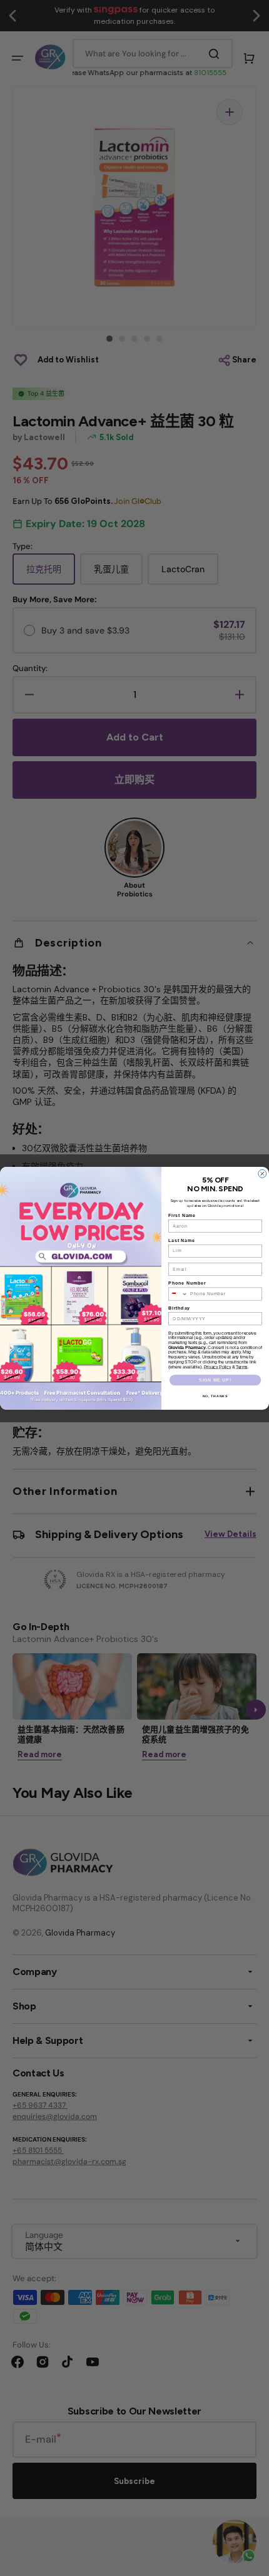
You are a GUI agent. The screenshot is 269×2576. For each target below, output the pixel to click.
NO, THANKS (216, 1396)
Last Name (182, 1240)
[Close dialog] (262, 1173)
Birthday (179, 1307)
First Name (182, 1215)
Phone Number (187, 1283)
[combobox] (178, 1294)
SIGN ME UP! (215, 1379)
